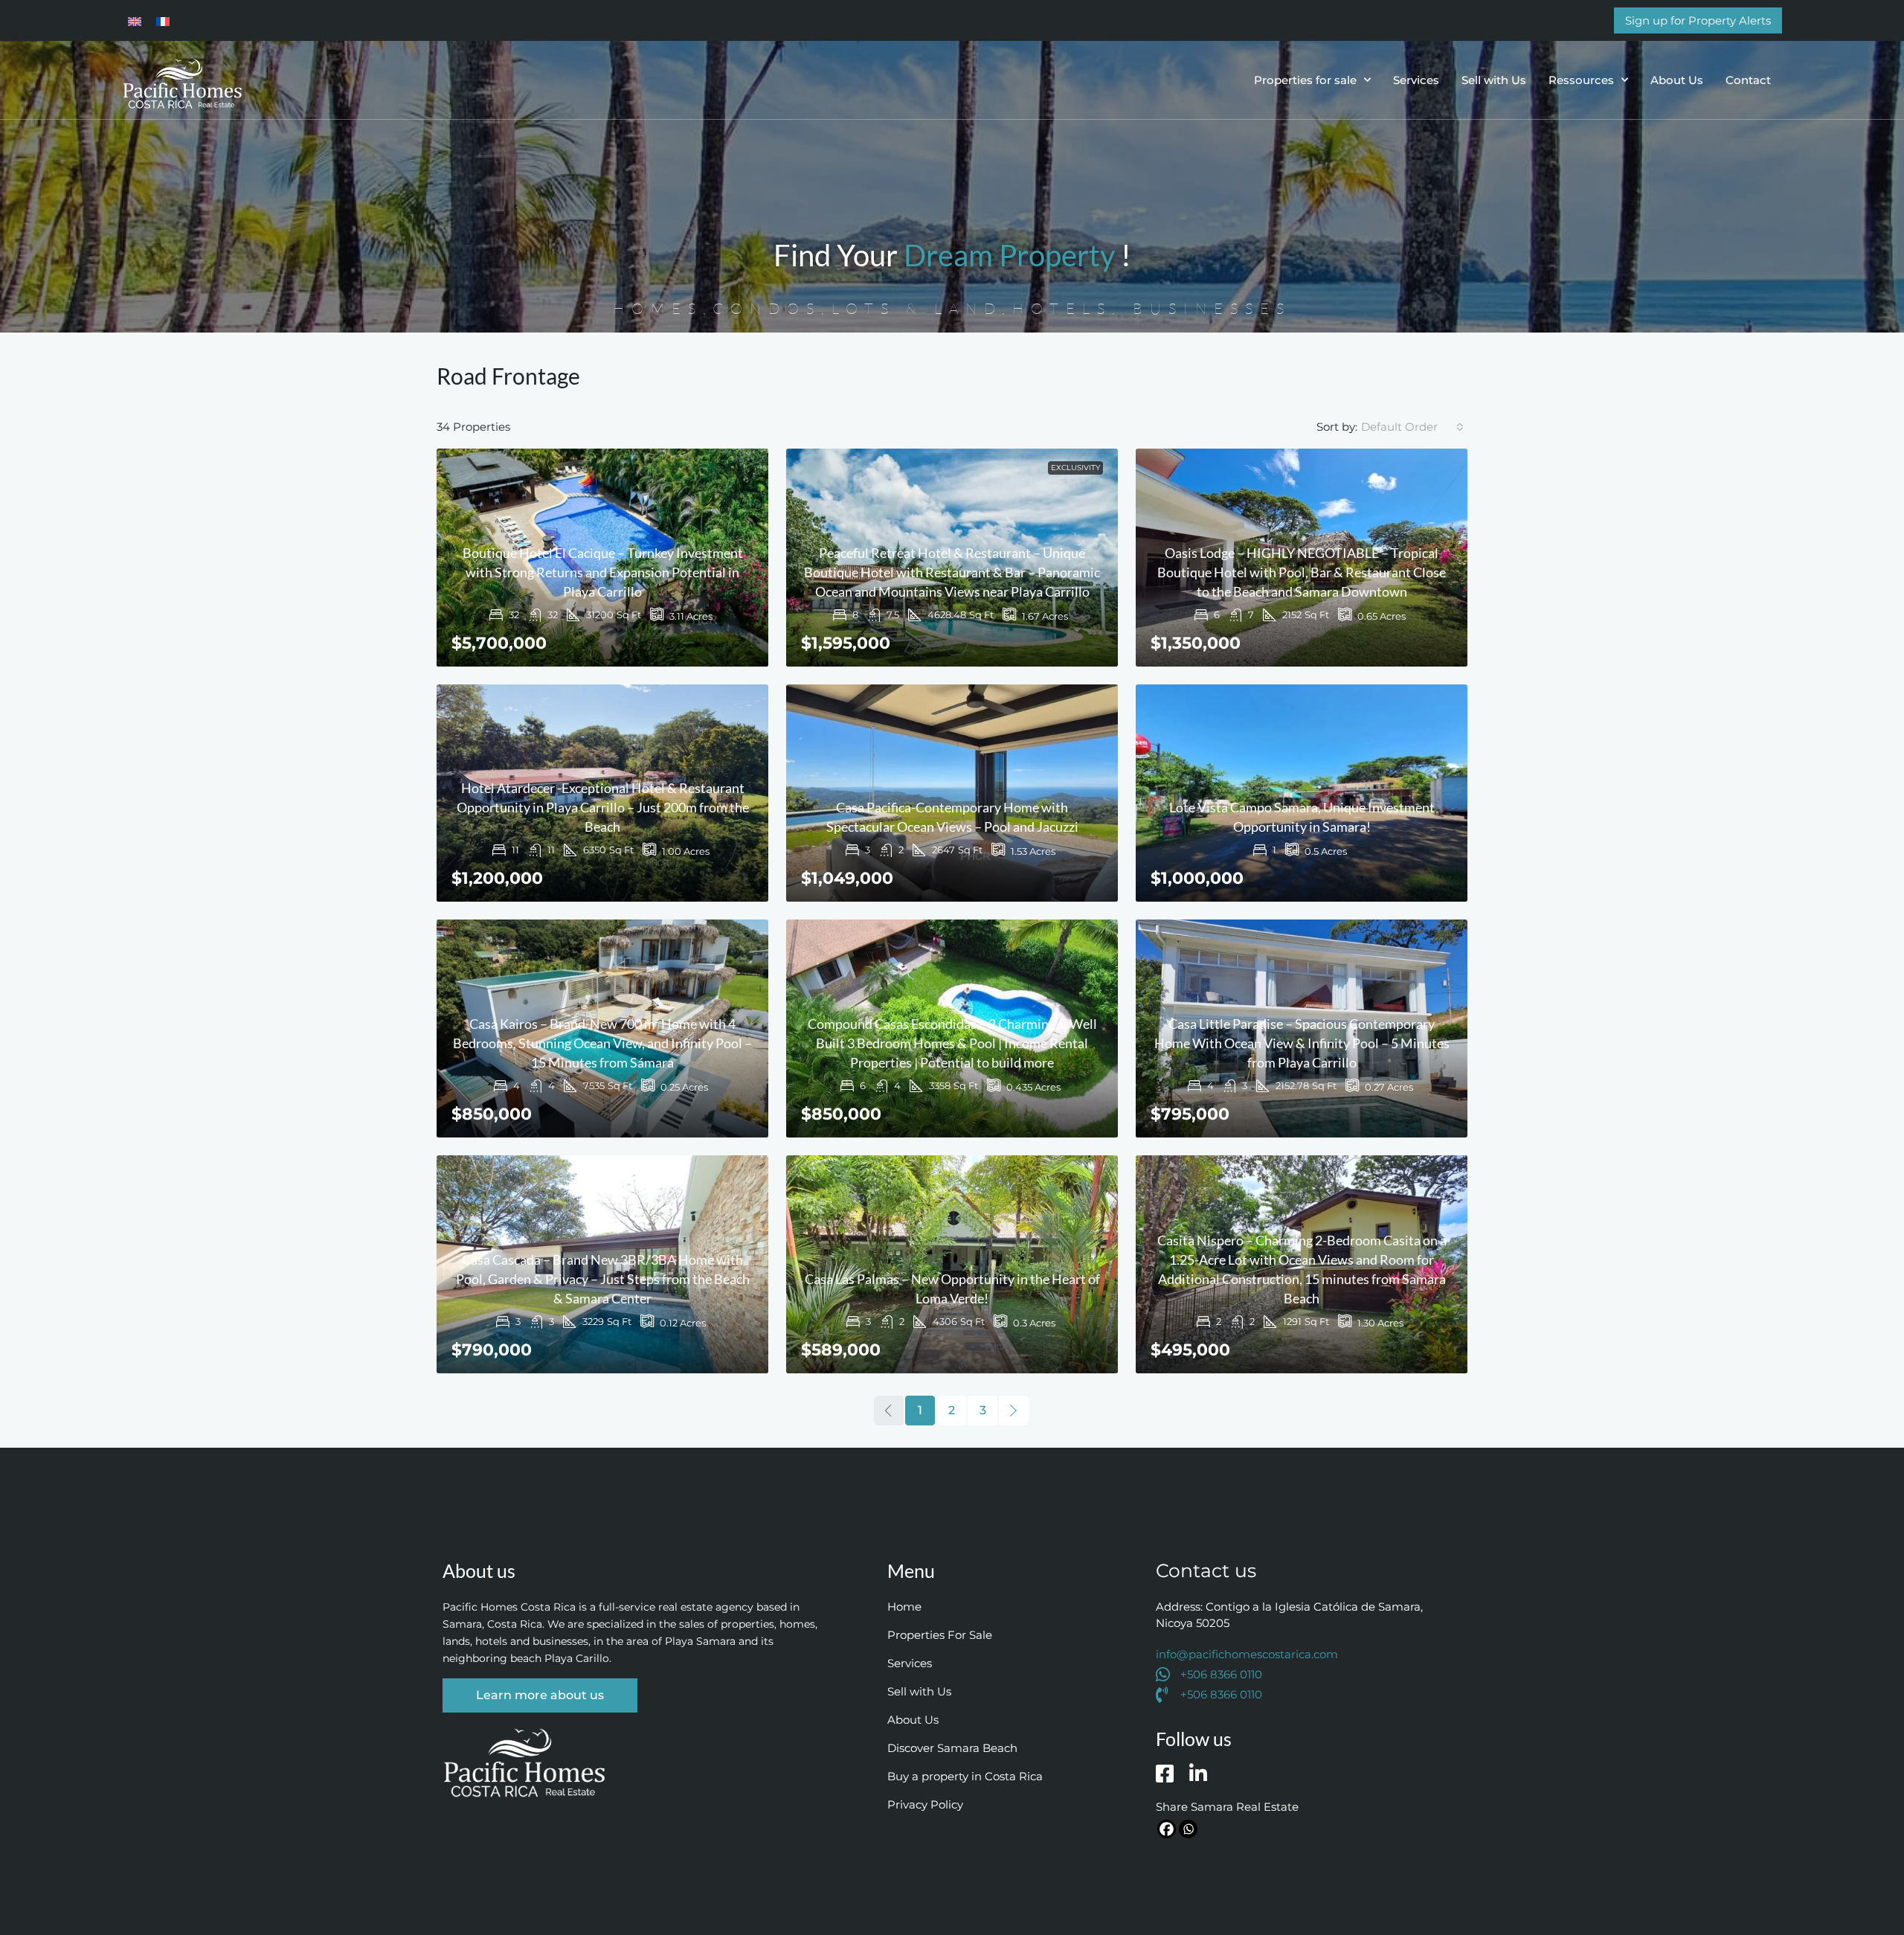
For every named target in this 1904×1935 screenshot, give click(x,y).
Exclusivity (1075, 468)
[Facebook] (1167, 1829)
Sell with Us (1494, 80)
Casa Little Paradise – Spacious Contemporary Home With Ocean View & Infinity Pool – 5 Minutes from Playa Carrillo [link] (1302, 1043)
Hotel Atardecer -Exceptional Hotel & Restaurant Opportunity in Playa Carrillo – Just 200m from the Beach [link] (603, 807)
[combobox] (1412, 427)
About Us (1677, 80)
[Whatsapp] (1188, 1829)
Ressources (1581, 80)
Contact (1748, 80)
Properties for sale (1305, 80)
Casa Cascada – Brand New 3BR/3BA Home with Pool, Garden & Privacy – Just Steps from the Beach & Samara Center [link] (603, 1279)
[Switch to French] (163, 20)
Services (1416, 80)
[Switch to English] (135, 20)
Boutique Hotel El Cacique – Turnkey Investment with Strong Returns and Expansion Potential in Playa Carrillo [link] (603, 572)
